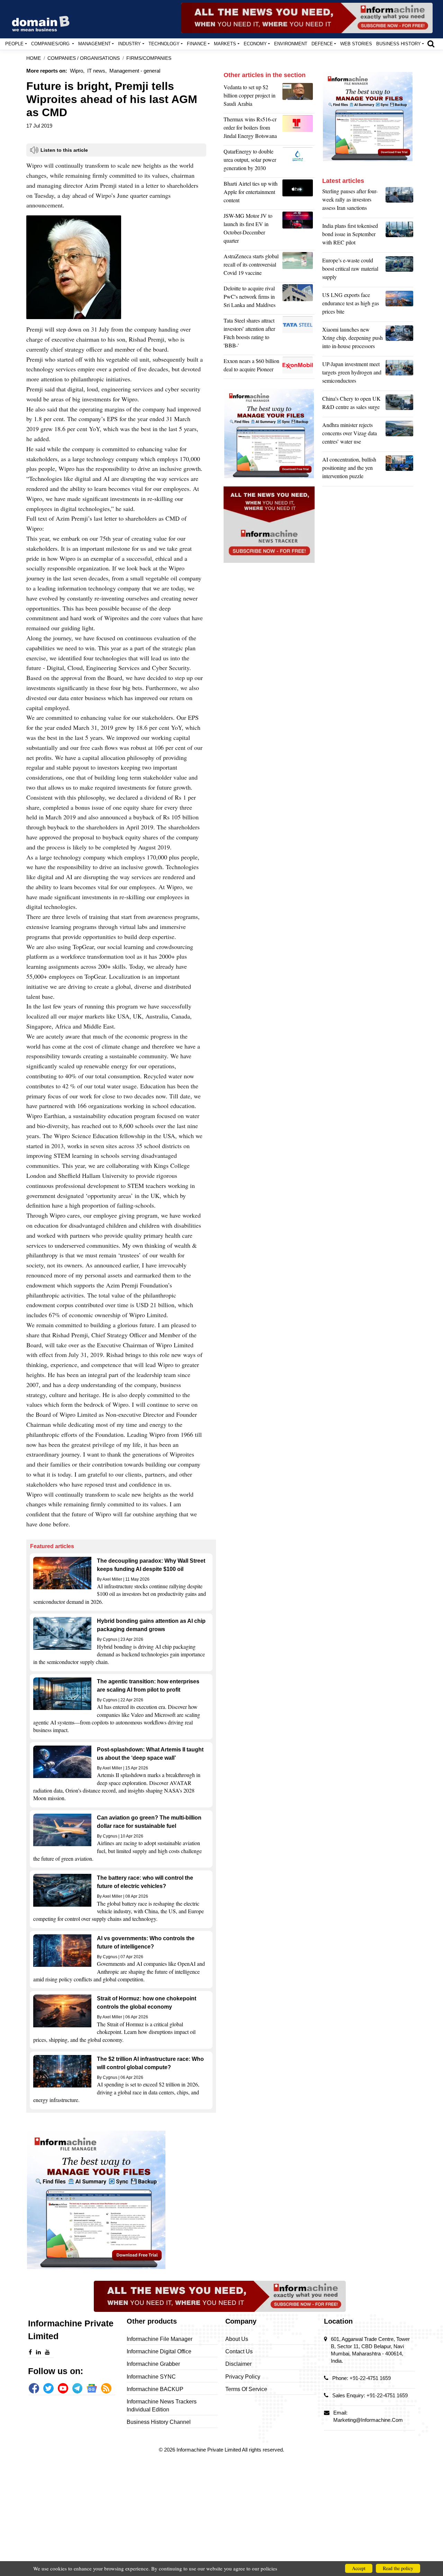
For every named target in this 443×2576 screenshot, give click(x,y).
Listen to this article (64, 150)
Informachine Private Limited (209, 2450)
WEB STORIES (356, 44)
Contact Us (239, 2351)
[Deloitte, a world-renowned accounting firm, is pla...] (299, 298)
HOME (34, 58)
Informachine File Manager (160, 2339)
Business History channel (159, 2422)
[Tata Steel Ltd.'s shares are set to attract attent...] (299, 335)
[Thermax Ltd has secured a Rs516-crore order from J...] (299, 129)
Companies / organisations (84, 58)
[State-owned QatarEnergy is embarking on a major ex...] (299, 161)
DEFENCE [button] (322, 44)
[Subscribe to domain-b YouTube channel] (63, 2388)
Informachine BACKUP (155, 2389)
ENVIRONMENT (291, 44)
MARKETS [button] (225, 44)
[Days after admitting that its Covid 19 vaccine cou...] (299, 266)
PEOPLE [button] (14, 44)
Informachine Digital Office (159, 2351)
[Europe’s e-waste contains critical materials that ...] (399, 270)
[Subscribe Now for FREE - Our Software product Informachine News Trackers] (307, 18)
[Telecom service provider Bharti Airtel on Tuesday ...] (299, 194)
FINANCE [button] (197, 44)
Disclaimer (238, 2364)
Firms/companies (149, 58)
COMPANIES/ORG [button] (51, 44)
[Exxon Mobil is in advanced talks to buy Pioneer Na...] (299, 367)
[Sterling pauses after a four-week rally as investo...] (399, 201)
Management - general (135, 71)
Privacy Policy (243, 2377)
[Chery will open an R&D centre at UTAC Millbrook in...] (399, 404)
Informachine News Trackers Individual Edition (162, 2405)
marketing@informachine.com (368, 2420)
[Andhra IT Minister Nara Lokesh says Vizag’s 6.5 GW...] (399, 435)
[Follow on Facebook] (34, 2388)
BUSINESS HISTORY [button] (399, 44)
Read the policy (398, 2568)
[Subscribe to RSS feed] (106, 2388)
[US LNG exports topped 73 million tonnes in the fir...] (399, 305)
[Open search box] (431, 44)
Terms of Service (246, 2389)
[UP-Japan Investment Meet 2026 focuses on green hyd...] (399, 374)
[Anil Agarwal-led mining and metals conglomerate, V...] (299, 97)
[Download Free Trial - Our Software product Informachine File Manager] (121, 2200)
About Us (237, 2339)
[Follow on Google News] (92, 2388)
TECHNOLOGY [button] (164, 44)
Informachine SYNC (151, 2377)
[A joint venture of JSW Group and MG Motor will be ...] (299, 230)
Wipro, (77, 71)
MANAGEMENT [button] (94, 44)
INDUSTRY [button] (129, 44)
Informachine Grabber (153, 2364)
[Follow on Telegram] (78, 2388)
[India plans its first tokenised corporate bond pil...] (399, 236)
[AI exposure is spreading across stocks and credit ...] (399, 469)
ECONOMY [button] (255, 44)
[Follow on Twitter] (48, 2388)
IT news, (97, 71)
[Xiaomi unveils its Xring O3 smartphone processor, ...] (399, 340)
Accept (359, 2568)
